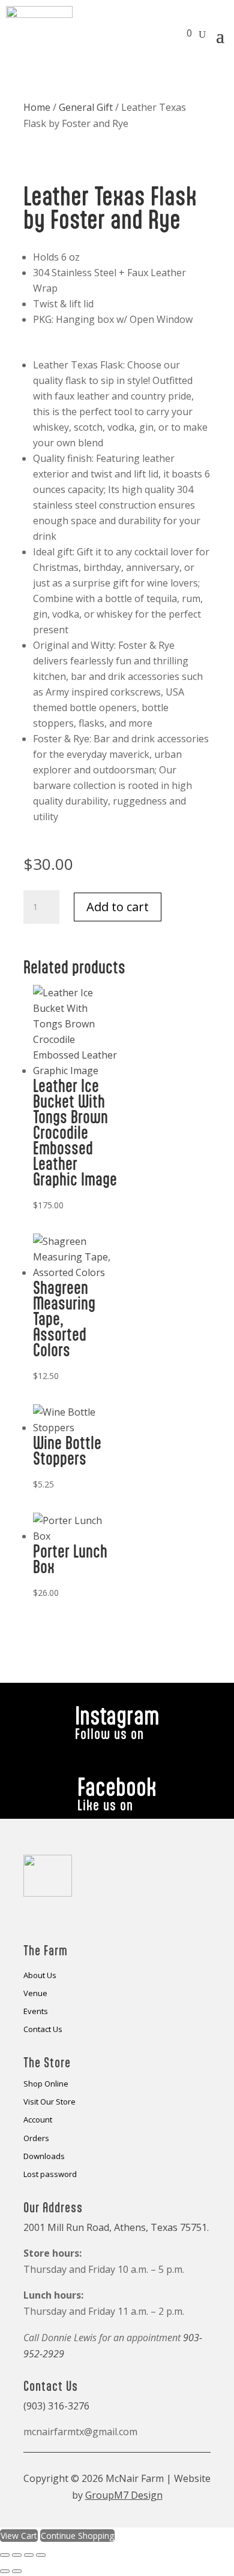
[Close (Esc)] (41, 2555)
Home (37, 107)
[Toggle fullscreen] (17, 2555)
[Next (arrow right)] (17, 2571)
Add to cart (118, 907)
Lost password (50, 2175)
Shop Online (46, 2084)
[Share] (29, 2555)
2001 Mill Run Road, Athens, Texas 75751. (116, 2227)
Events (36, 2012)
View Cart (19, 2536)
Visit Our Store (49, 2102)
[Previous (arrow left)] (5, 2571)
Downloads (44, 2157)
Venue (35, 1994)
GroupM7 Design (124, 2495)
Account (38, 2120)
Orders (36, 2139)
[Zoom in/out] (5, 2555)
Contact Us (43, 2030)
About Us (40, 1976)
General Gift (86, 107)
